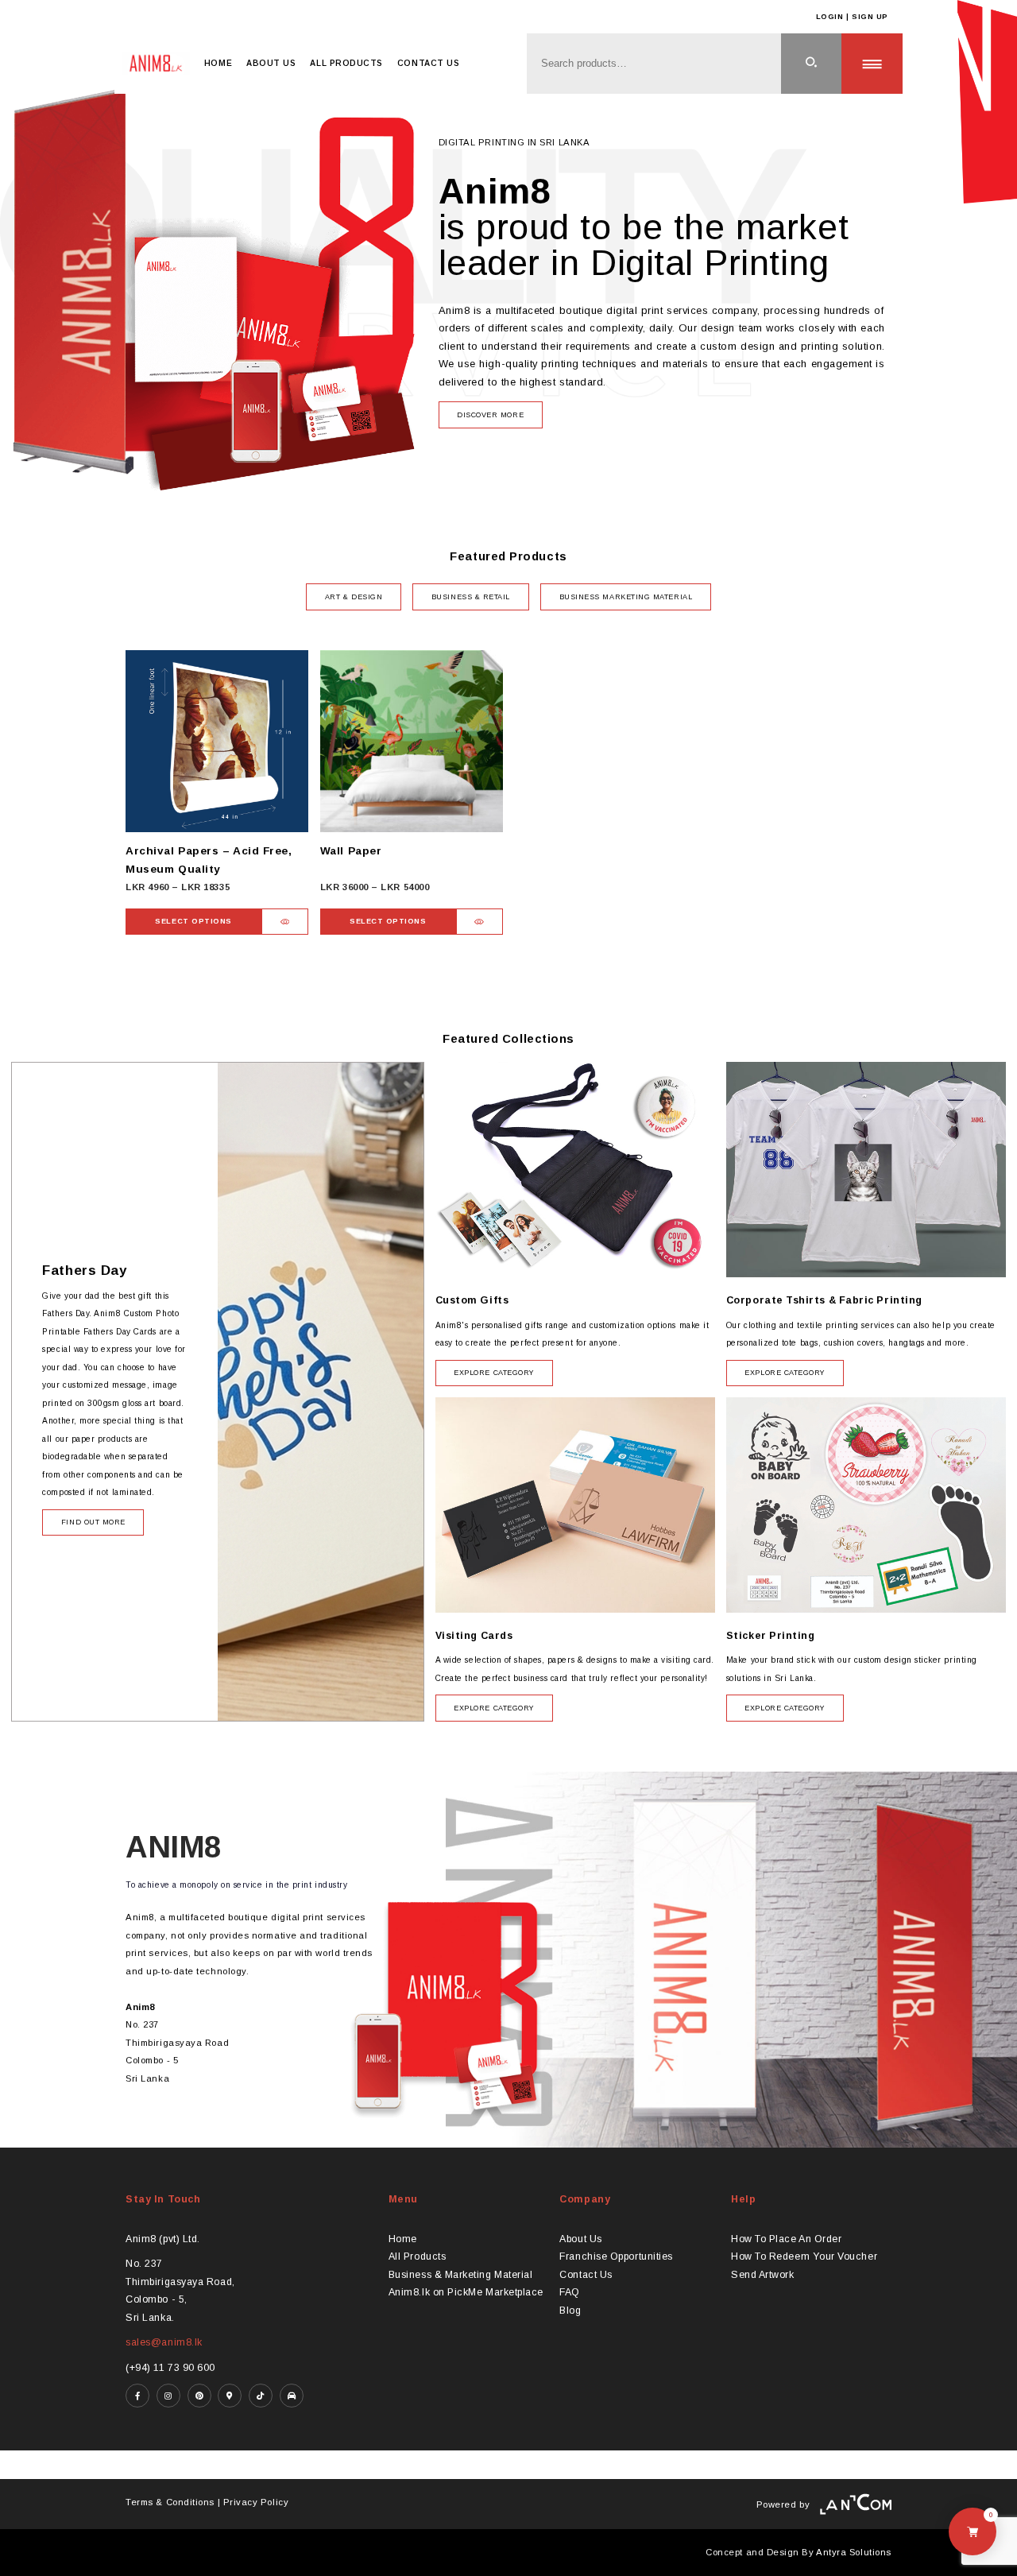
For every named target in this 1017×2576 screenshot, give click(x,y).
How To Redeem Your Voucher (804, 2256)
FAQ (570, 2292)
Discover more (490, 415)
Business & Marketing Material (461, 2275)
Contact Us (428, 63)
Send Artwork (762, 2275)
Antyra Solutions (854, 2552)
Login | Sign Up (852, 17)
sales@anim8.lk (164, 2342)
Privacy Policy (256, 2502)
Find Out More (93, 1522)
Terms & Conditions (170, 2502)
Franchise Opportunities (616, 2256)
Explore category (494, 1373)
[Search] (812, 64)
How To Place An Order (786, 2239)
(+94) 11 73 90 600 (170, 2368)
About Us (271, 63)
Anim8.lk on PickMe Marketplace (466, 2292)
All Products (346, 63)
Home (218, 63)
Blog (570, 2311)
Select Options (193, 921)
